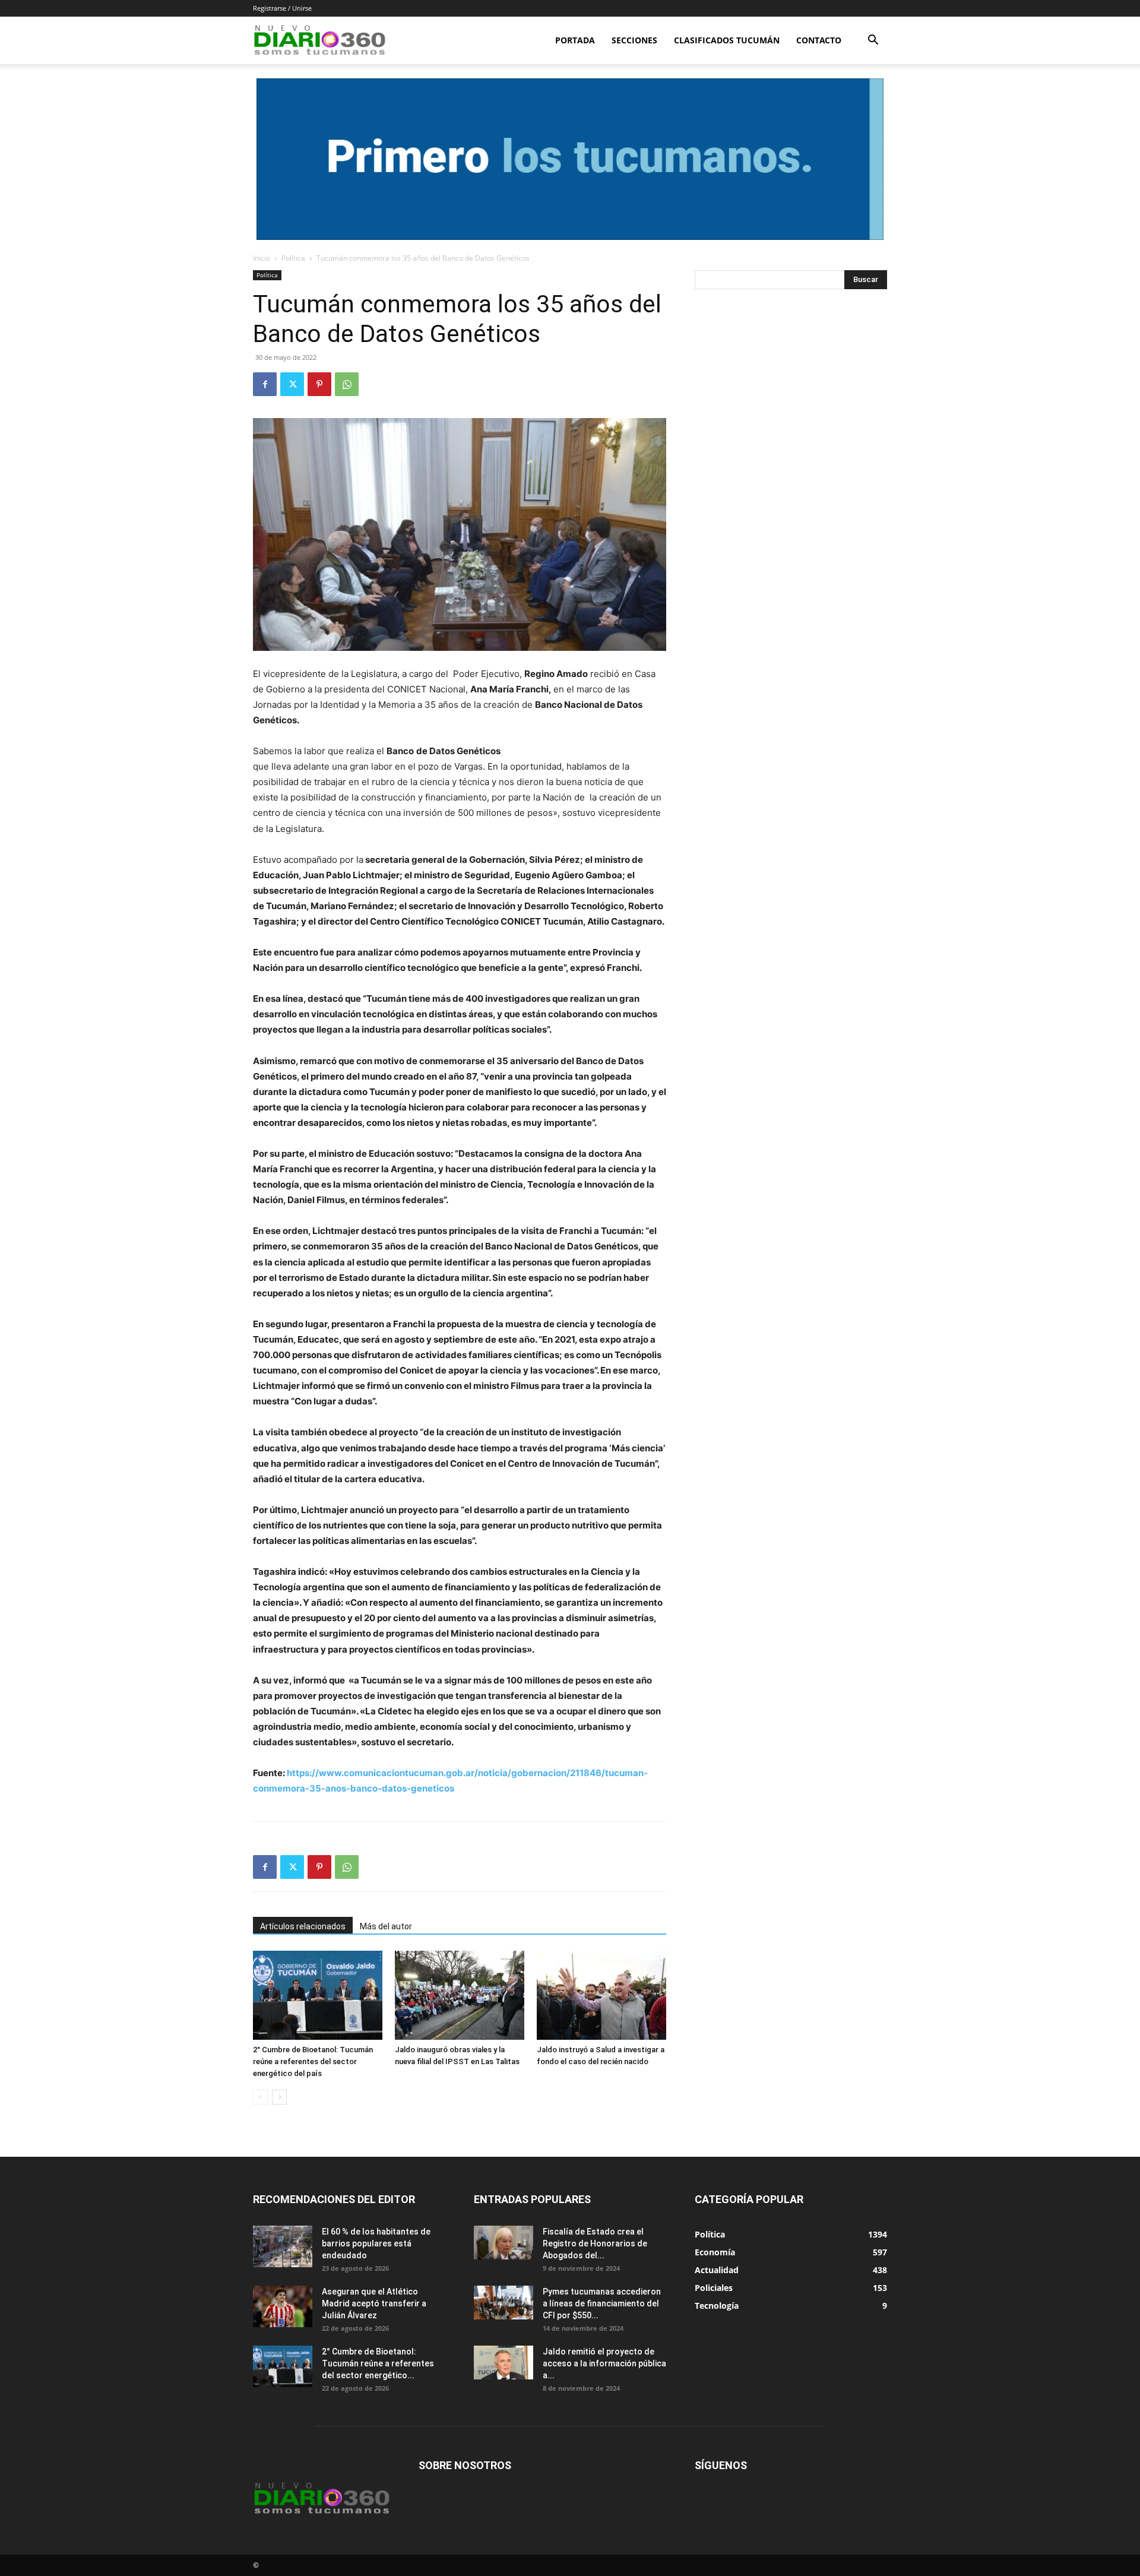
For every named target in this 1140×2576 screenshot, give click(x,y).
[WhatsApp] (347, 384)
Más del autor (386, 1926)
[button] (873, 41)
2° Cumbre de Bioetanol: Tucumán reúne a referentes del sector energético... (378, 2363)
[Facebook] (265, 384)
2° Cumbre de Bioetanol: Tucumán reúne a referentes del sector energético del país (313, 2061)
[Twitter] (292, 384)
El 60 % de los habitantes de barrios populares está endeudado (376, 2243)
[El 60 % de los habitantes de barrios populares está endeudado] (283, 2246)
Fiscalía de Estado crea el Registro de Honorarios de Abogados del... (595, 2243)
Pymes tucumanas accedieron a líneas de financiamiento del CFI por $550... (602, 2303)
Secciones (634, 40)
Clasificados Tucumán (727, 40)
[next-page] (279, 2097)
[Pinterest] (319, 384)
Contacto (819, 40)
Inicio (262, 258)
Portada (575, 40)
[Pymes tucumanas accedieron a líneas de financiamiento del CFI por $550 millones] (503, 2302)
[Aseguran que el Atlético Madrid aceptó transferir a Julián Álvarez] (283, 2306)
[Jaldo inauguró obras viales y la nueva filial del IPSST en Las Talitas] (460, 1995)
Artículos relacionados (303, 1926)
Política (293, 258)
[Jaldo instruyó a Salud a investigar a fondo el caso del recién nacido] (601, 1995)
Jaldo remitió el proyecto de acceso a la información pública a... (604, 2363)
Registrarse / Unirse (282, 8)
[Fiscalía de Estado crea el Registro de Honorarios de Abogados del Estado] (503, 2242)
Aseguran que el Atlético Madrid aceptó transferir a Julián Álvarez (374, 2303)
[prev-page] (260, 2097)
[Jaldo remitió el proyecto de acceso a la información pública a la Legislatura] (503, 2362)
